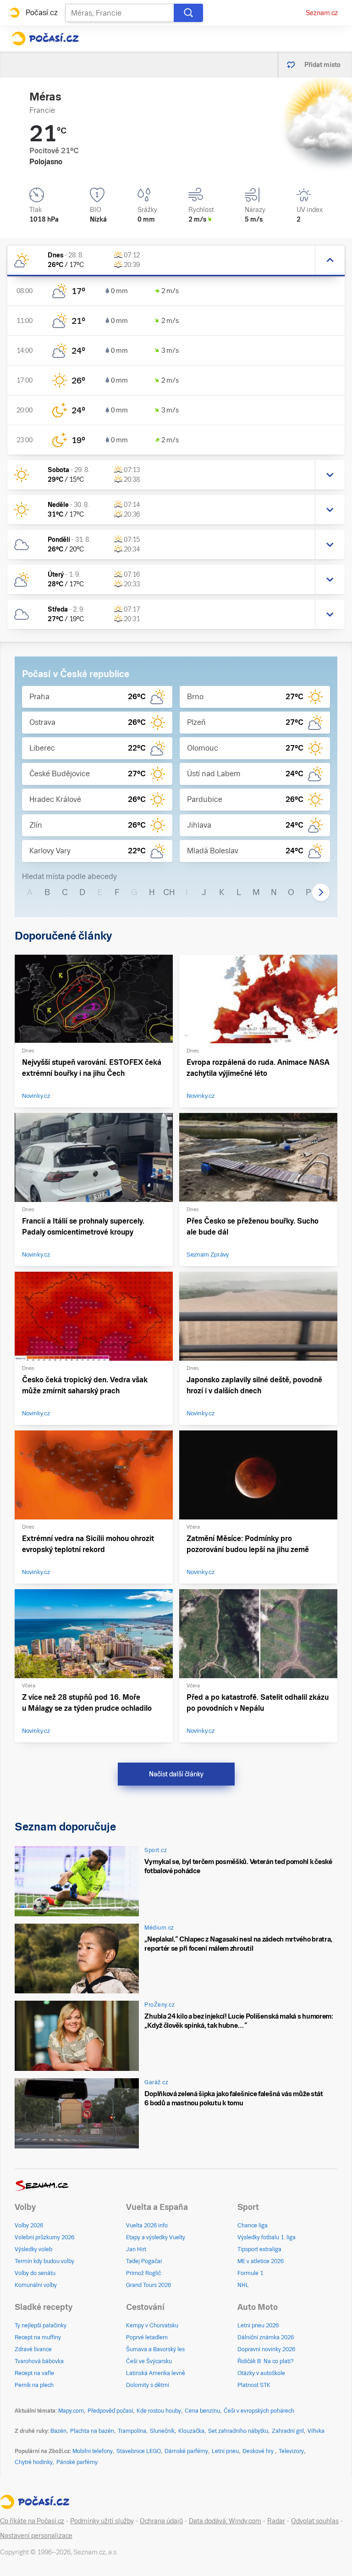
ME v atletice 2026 (261, 2261)
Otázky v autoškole (261, 2373)
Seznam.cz (322, 13)
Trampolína (132, 2431)
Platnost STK (254, 2385)
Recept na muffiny (38, 2337)
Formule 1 (250, 2273)
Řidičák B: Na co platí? (266, 2361)
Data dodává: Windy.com (225, 2521)
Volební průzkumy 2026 (44, 2237)
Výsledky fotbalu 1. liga (267, 2237)
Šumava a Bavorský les (155, 2349)
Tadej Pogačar (144, 2261)
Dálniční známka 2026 (266, 2337)
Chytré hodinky (34, 2462)
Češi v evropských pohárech (259, 2411)
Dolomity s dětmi (148, 2385)
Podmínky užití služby (102, 2521)
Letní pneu (225, 2451)
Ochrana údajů (161, 2521)
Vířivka (316, 2431)
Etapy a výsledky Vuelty (156, 2237)
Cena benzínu (202, 2411)
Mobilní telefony (93, 2451)
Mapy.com (71, 2411)
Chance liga (253, 2225)
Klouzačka (191, 2431)
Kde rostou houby (159, 2411)
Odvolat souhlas (315, 2521)
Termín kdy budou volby (44, 2261)
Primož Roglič (143, 2273)
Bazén (58, 2431)
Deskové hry (259, 2451)
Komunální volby (36, 2285)
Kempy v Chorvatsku (152, 2326)
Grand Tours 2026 (148, 2285)
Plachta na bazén (92, 2431)
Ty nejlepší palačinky (41, 2326)
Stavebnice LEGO (139, 2451)
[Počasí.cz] (45, 39)
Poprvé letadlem (147, 2337)
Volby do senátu (35, 2273)
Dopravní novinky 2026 (266, 2349)
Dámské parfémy (186, 2451)
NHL (243, 2285)
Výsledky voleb (33, 2249)
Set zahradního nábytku (238, 2431)
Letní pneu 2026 (258, 2326)
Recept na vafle (34, 2373)
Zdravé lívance (33, 2349)
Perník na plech (34, 2385)
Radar (276, 2521)
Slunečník (162, 2431)
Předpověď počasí (110, 2411)
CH (169, 892)
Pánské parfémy (77, 2462)
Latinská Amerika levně (156, 2373)
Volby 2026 (29, 2225)
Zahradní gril (288, 2431)
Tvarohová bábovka (39, 2361)
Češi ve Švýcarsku (149, 2361)
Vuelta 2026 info (147, 2225)
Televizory (291, 2451)
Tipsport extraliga (259, 2249)
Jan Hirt (136, 2249)
